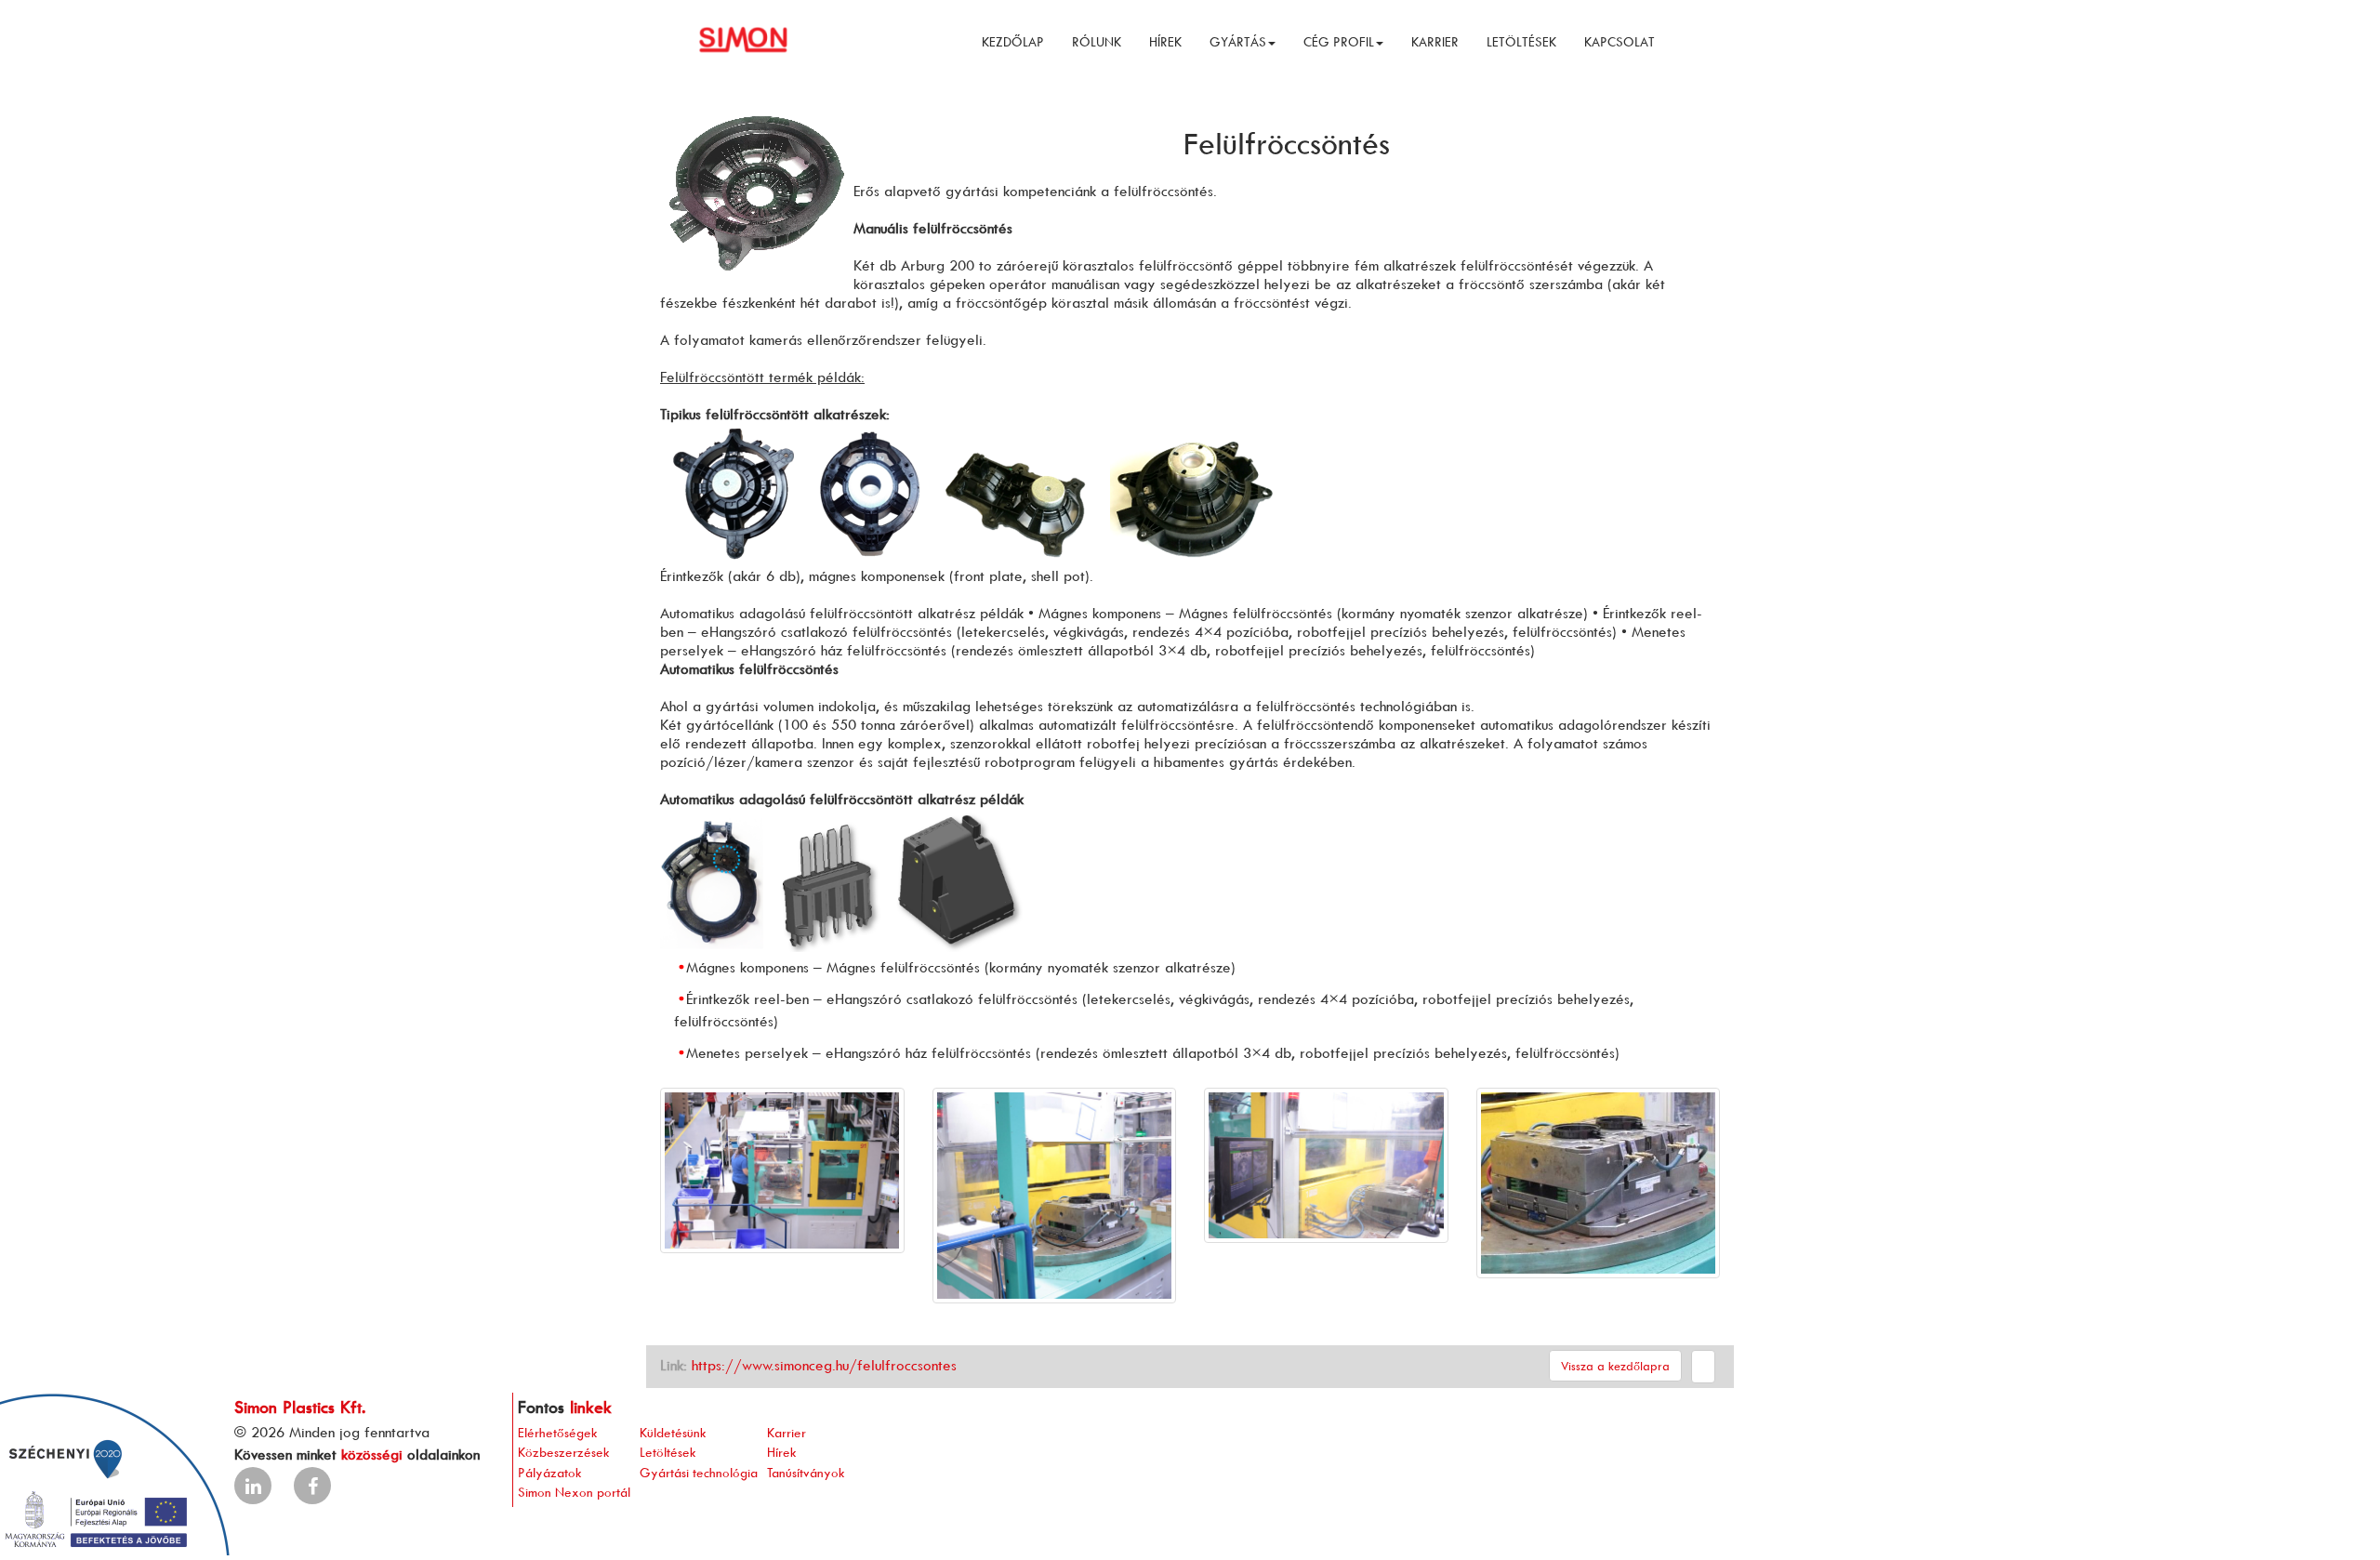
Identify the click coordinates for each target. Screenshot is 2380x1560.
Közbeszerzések (564, 1452)
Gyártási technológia (699, 1472)
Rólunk (1097, 41)
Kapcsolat (1620, 41)
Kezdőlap (1013, 41)
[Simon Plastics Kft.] (751, 37)
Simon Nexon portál (574, 1492)
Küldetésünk (673, 1432)
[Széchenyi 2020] (115, 1472)
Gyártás (1238, 41)
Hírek (1165, 41)
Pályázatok (550, 1472)
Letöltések (1521, 41)
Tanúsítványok (806, 1472)
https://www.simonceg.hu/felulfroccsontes (824, 1365)
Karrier (1435, 41)
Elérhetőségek (558, 1432)
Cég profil (1339, 41)
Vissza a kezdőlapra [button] (1615, 1366)
